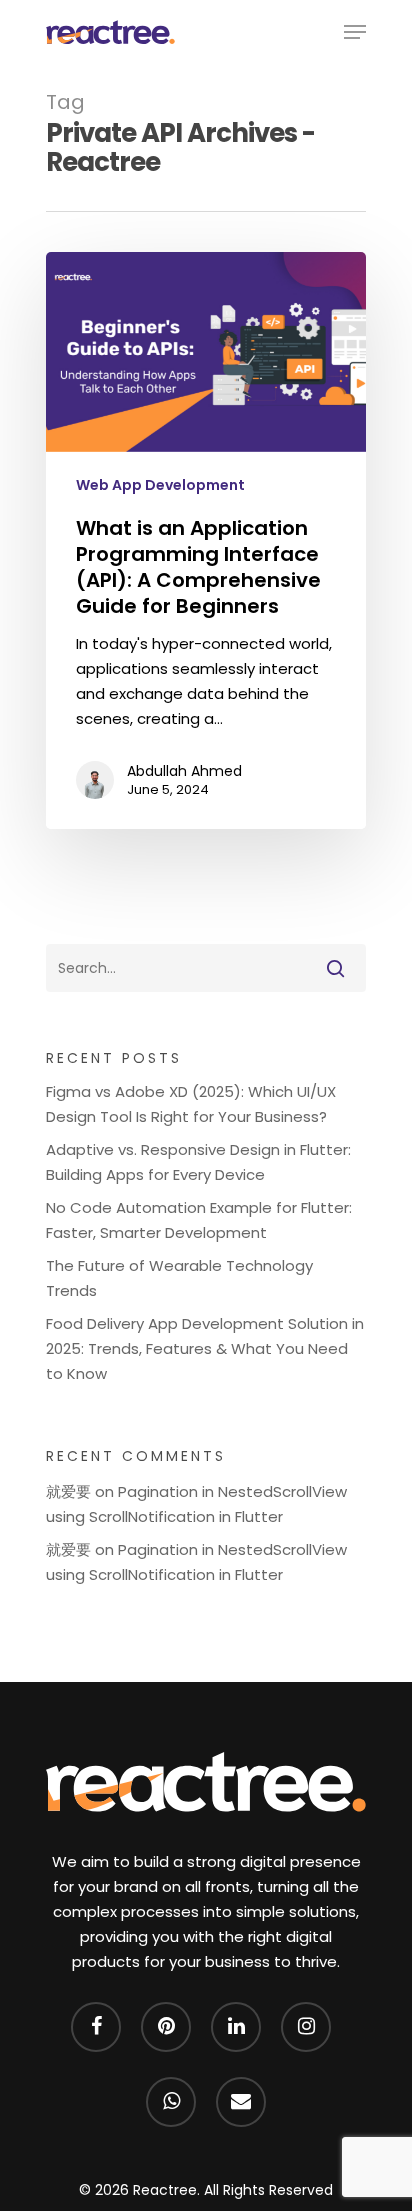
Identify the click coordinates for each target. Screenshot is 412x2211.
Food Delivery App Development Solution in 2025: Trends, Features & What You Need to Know (205, 1348)
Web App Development (160, 485)
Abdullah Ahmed (184, 771)
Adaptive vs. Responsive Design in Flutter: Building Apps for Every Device (198, 1162)
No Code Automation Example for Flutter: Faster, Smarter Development (199, 1220)
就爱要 (68, 1491)
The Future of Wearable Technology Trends (179, 1278)
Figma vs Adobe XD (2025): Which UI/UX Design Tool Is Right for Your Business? (191, 1104)
